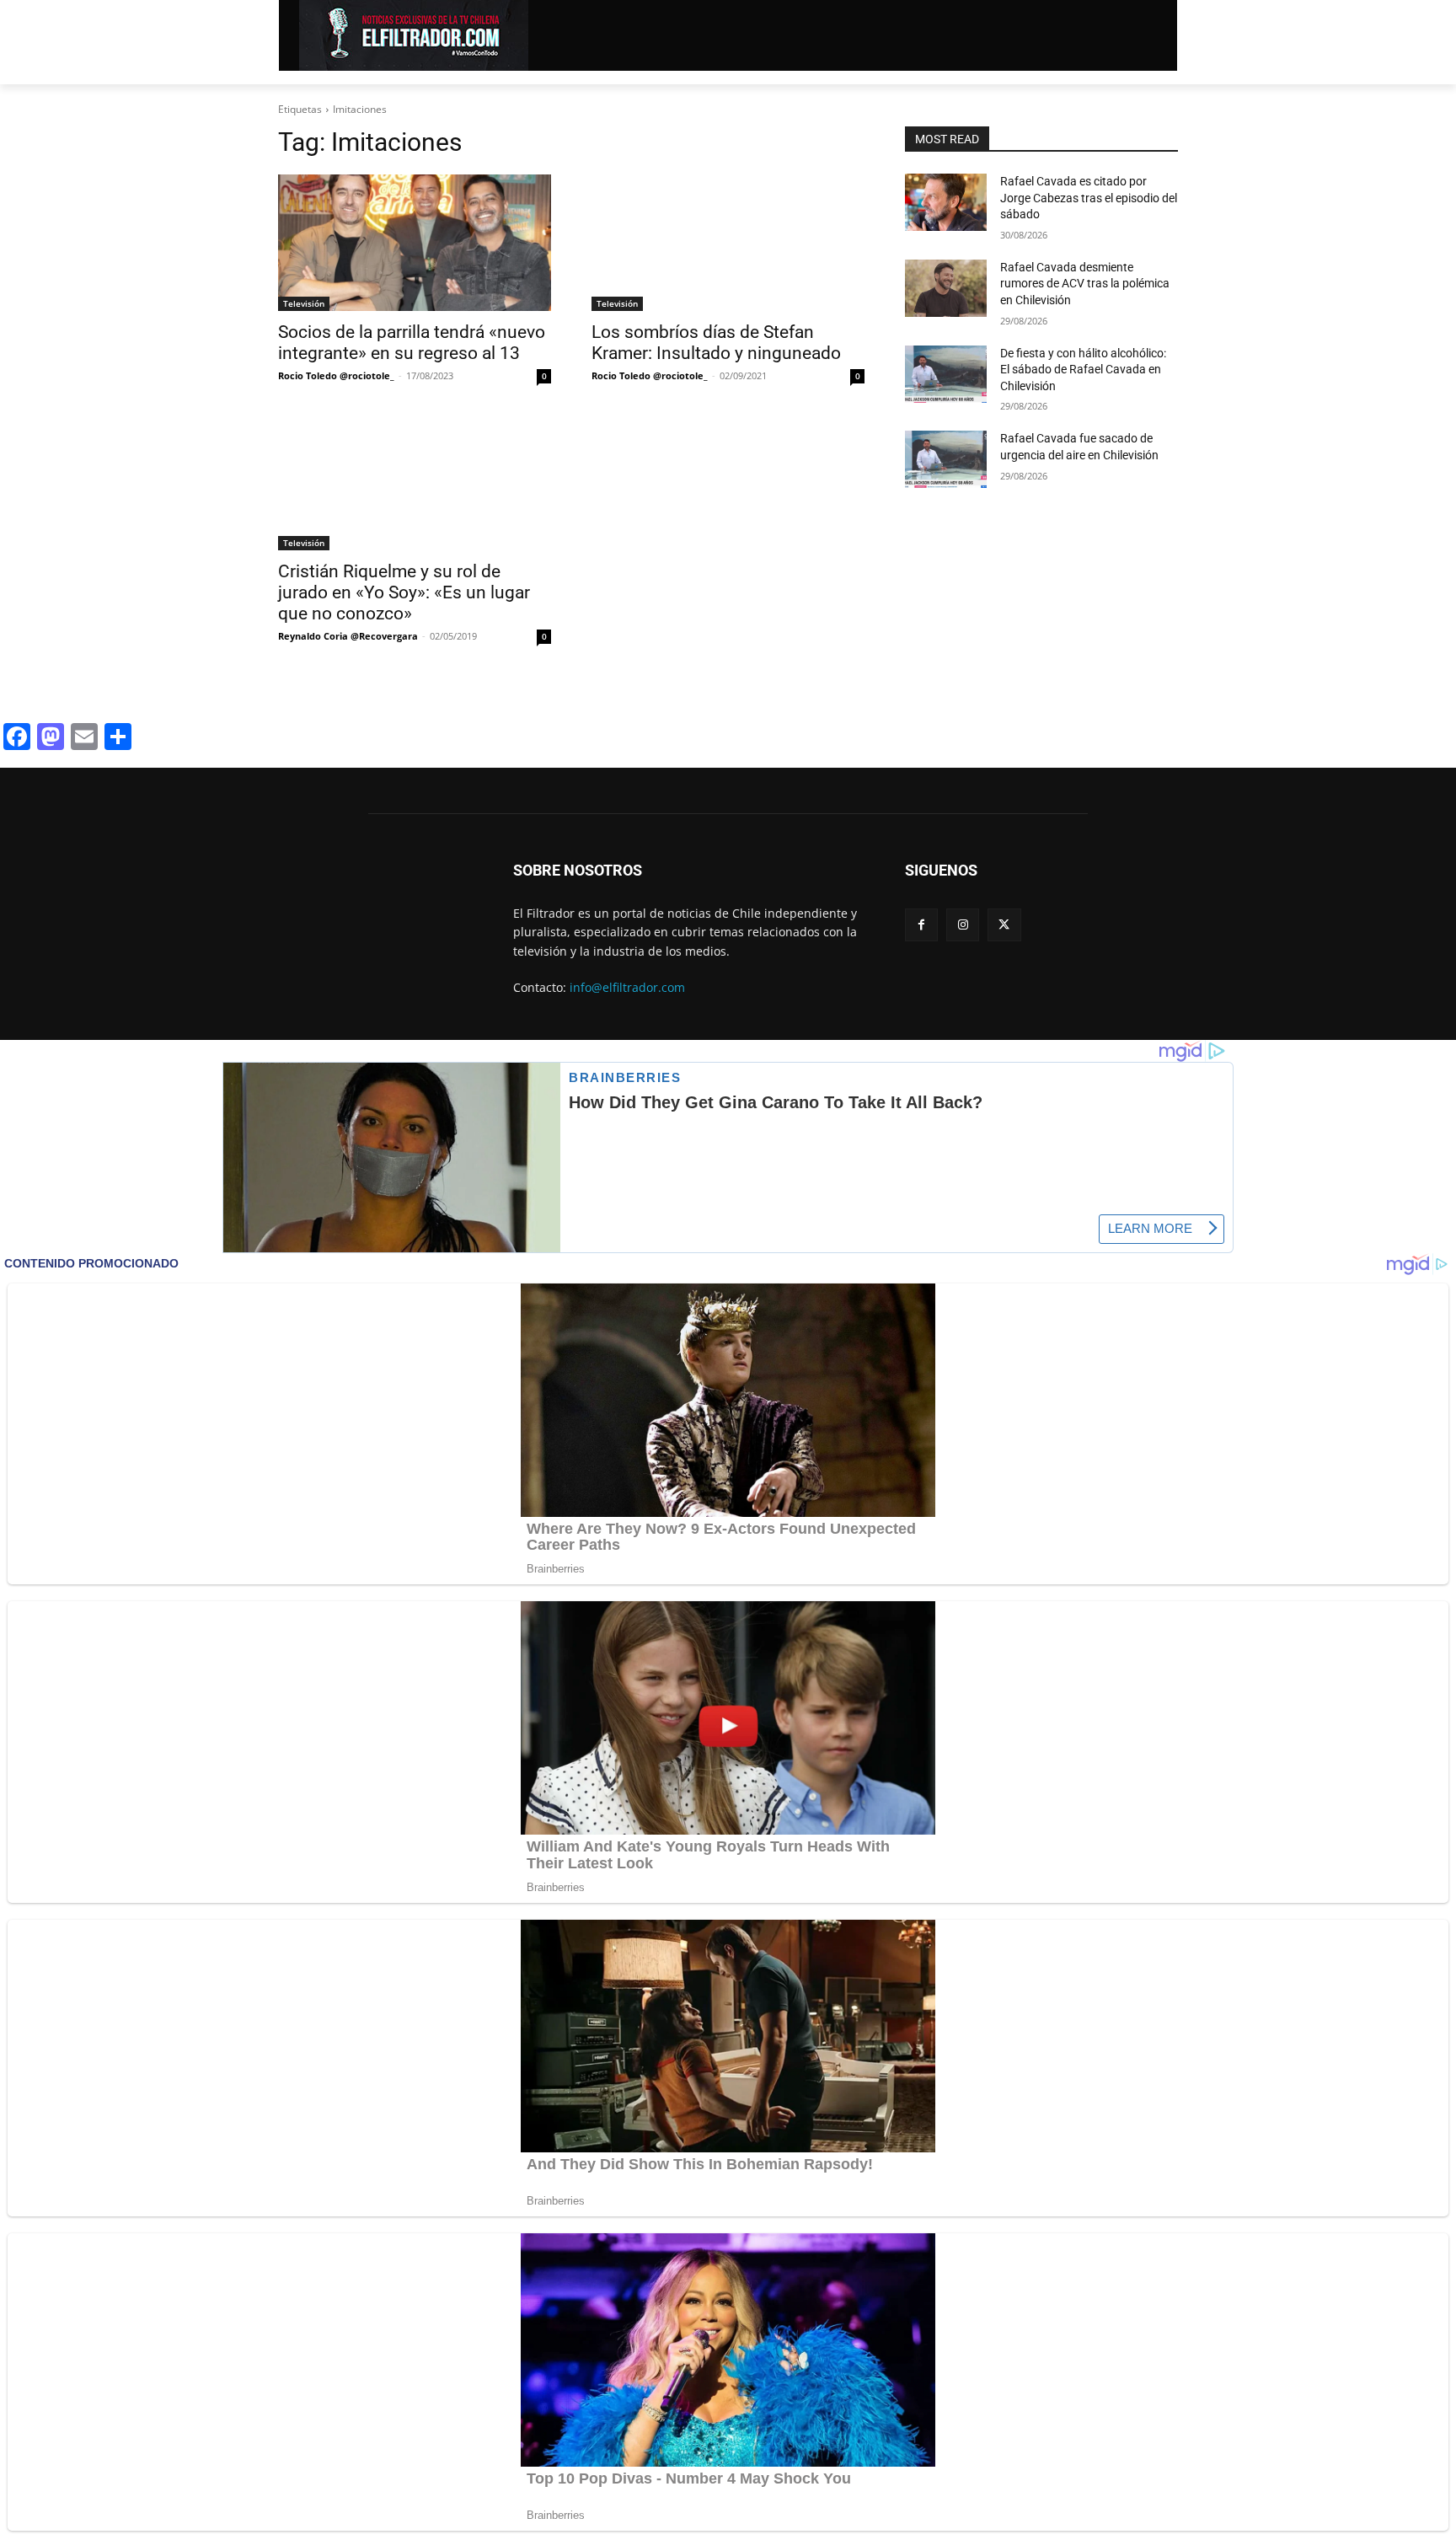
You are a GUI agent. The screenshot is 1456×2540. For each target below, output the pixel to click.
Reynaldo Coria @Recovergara (348, 636)
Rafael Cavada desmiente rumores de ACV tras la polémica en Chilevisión (1085, 284)
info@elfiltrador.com (627, 987)
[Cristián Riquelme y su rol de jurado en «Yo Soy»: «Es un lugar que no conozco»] (415, 482)
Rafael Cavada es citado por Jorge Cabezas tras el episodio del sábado (1089, 198)
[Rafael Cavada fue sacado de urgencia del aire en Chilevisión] (946, 459)
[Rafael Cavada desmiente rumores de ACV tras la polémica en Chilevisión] (946, 288)
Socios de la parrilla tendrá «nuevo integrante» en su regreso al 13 (412, 343)
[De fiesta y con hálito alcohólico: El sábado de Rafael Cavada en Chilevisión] (946, 374)
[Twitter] (1004, 925)
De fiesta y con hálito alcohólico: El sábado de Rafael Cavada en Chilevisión (1083, 370)
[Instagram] (963, 925)
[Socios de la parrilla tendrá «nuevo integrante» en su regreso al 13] (415, 243)
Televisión (304, 303)
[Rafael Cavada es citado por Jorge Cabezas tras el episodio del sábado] (946, 202)
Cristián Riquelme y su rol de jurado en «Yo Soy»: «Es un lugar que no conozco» (404, 592)
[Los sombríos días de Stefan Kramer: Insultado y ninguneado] (728, 243)
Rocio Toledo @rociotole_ (336, 375)
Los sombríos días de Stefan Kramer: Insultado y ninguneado (716, 343)
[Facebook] (921, 925)
